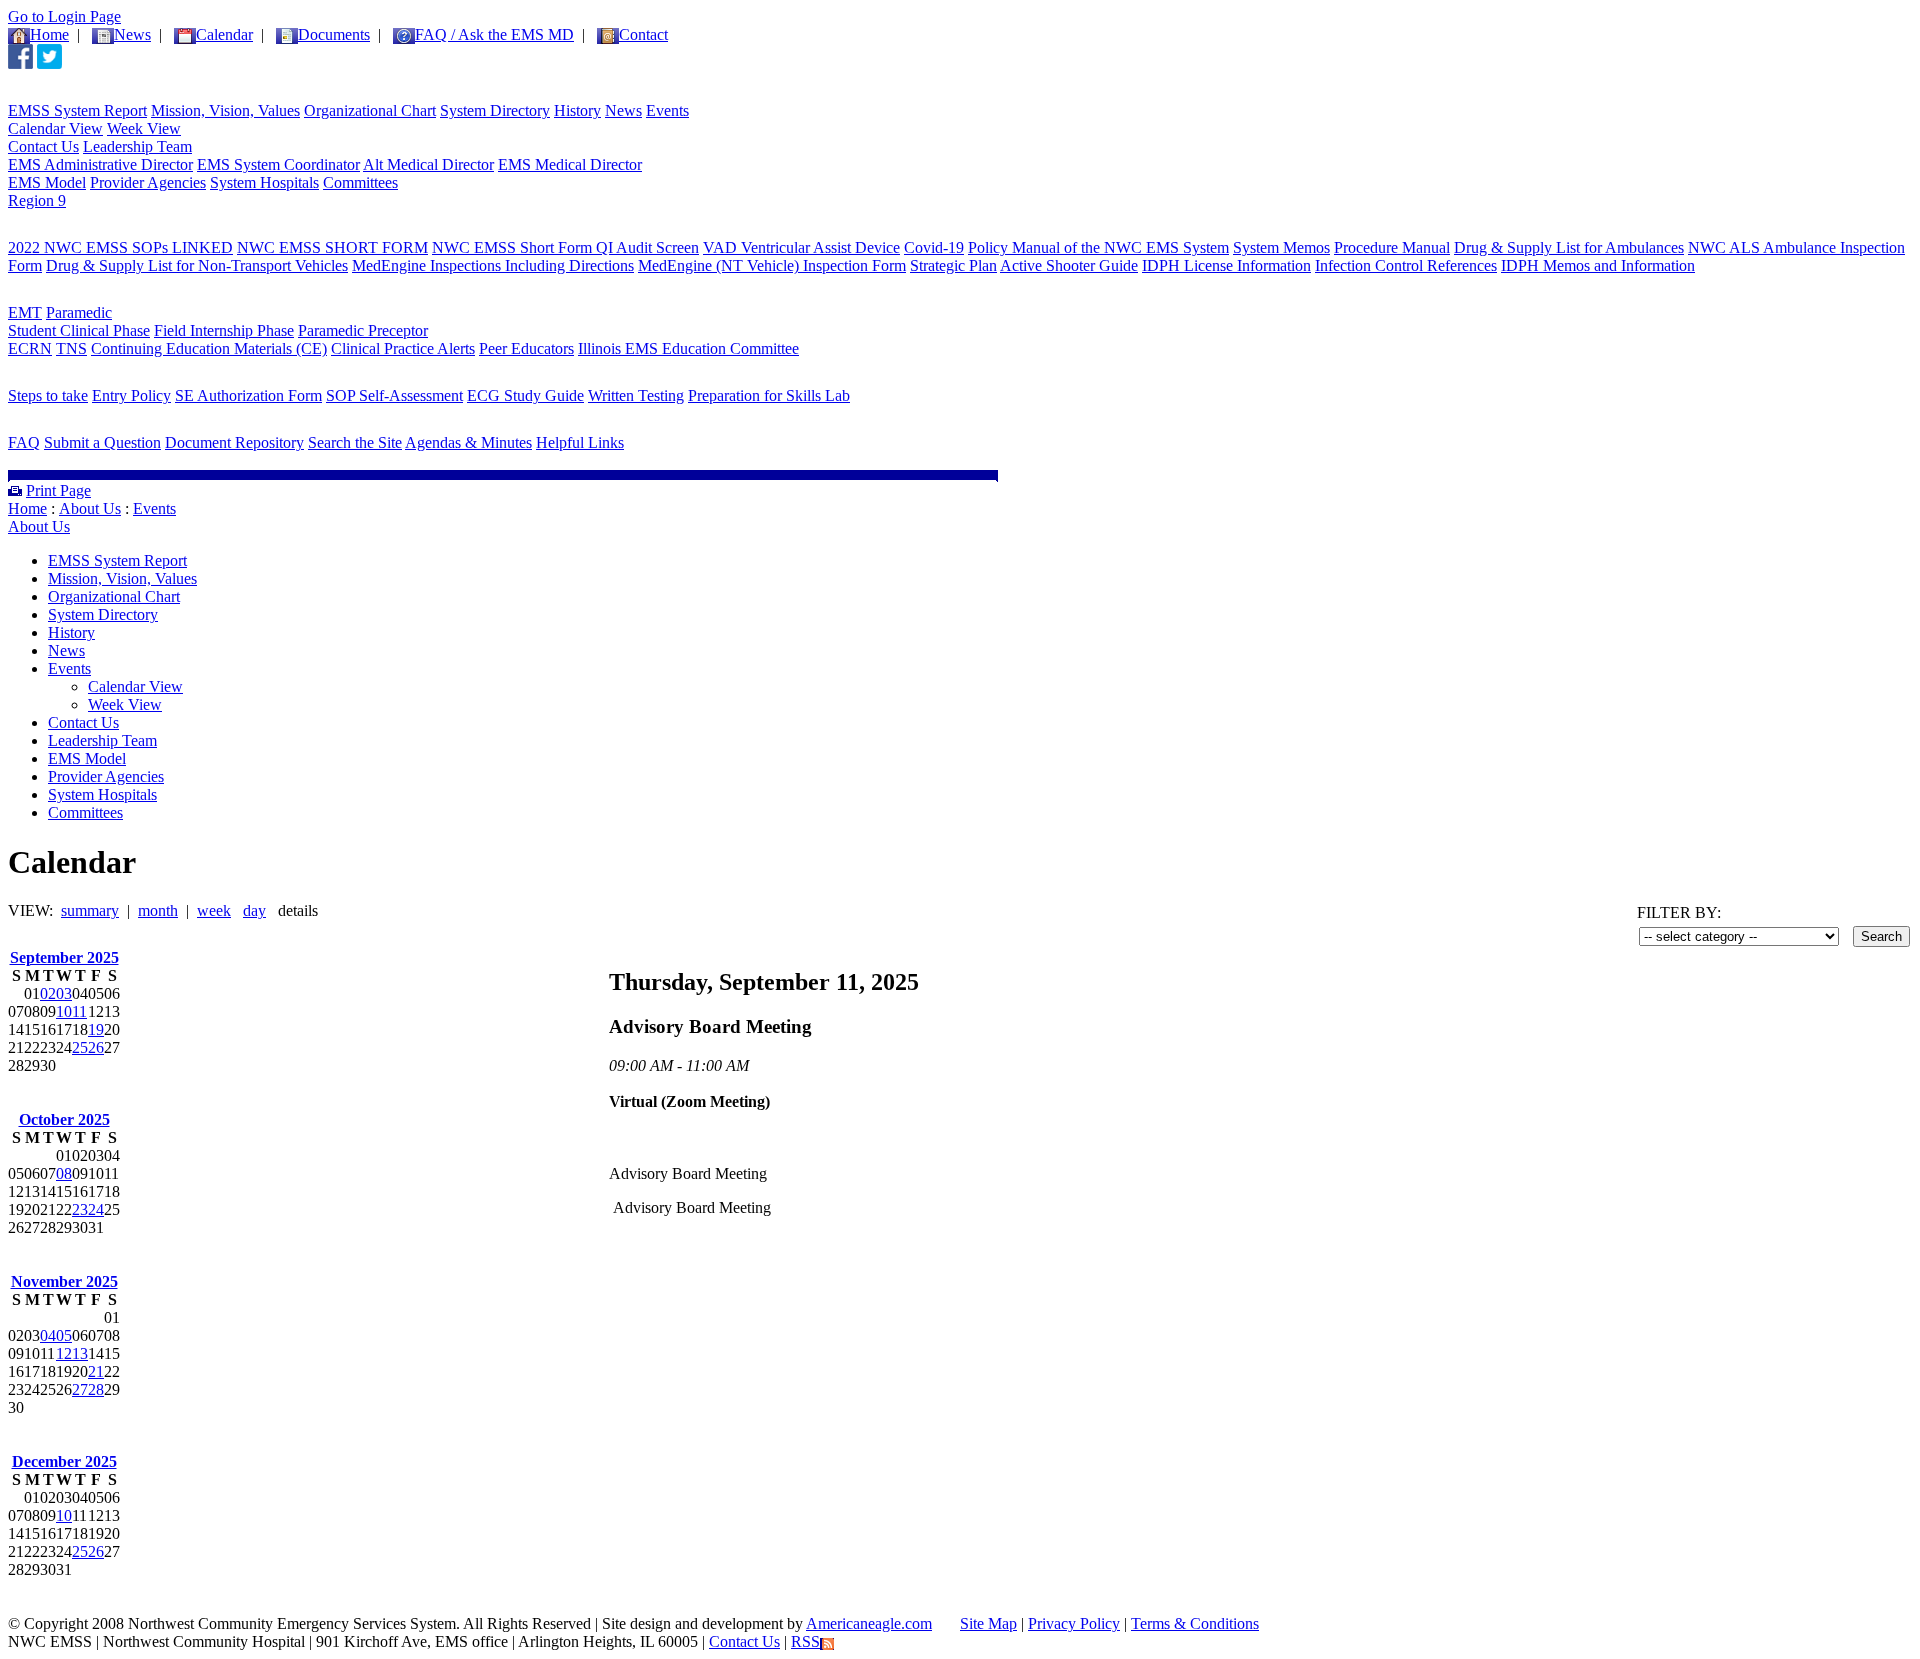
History (577, 110)
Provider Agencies (148, 182)
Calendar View (55, 128)
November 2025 (64, 1281)
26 (96, 1047)
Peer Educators (526, 348)
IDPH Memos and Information (1598, 265)
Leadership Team (137, 146)
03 (64, 993)
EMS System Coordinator (278, 164)
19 (96, 1029)
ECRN (30, 348)
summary (90, 910)
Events (667, 110)
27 (80, 1389)
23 (80, 1209)
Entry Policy (131, 395)
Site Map (988, 1623)
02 (48, 993)
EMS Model (47, 182)
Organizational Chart (370, 110)
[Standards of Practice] (118, 233)
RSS (805, 1641)
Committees (360, 182)
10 (64, 1011)
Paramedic (79, 312)
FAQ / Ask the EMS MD (494, 34)
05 (64, 1335)
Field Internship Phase (224, 330)
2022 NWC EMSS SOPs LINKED (120, 247)
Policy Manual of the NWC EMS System (1098, 247)
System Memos (1281, 247)
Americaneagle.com (869, 1623)
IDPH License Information (1226, 265)
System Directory (495, 110)
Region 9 (37, 200)
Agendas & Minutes (468, 442)
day (254, 910)
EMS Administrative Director (100, 164)
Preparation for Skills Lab (769, 395)
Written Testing (636, 395)
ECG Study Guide (525, 395)
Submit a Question (102, 442)
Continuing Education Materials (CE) (209, 348)
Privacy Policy (1074, 1623)
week (214, 910)
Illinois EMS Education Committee (688, 348)
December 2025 (64, 1461)
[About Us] (64, 96)
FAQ (24, 442)
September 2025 (64, 957)
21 (96, 1371)
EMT (25, 312)
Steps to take (48, 395)
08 (64, 1173)
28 (96, 1389)
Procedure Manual (1392, 247)
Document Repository (234, 442)
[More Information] (98, 428)
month (158, 910)
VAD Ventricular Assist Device (801, 247)
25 (80, 1047)
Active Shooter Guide (1069, 265)
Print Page (58, 490)
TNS (71, 348)
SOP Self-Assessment (394, 395)
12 (64, 1353)
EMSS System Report (77, 110)
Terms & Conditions (1195, 1623)
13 (80, 1353)
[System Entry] (81, 381)
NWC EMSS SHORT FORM (332, 247)
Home (49, 34)
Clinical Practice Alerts (403, 348)
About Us (90, 508)
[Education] (67, 298)
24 (96, 1209)
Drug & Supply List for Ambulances (1569, 247)
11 (79, 1011)
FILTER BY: (1679, 912)
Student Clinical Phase (79, 330)
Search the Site (355, 442)
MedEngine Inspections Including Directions (493, 265)
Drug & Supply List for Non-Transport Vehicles (197, 265)
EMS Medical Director (570, 164)
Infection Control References (1406, 265)
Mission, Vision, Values (225, 110)
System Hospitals (264, 182)
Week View (144, 128)
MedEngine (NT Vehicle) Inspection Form (772, 265)
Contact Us (43, 146)
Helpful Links (580, 442)
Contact (643, 34)
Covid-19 (934, 247)
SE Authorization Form (248, 395)
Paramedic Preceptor (363, 330)
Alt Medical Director (428, 164)
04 (48, 1335)
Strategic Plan (953, 265)
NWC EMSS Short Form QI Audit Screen (565, 247)
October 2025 (64, 1119)
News (623, 110)
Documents (334, 34)
